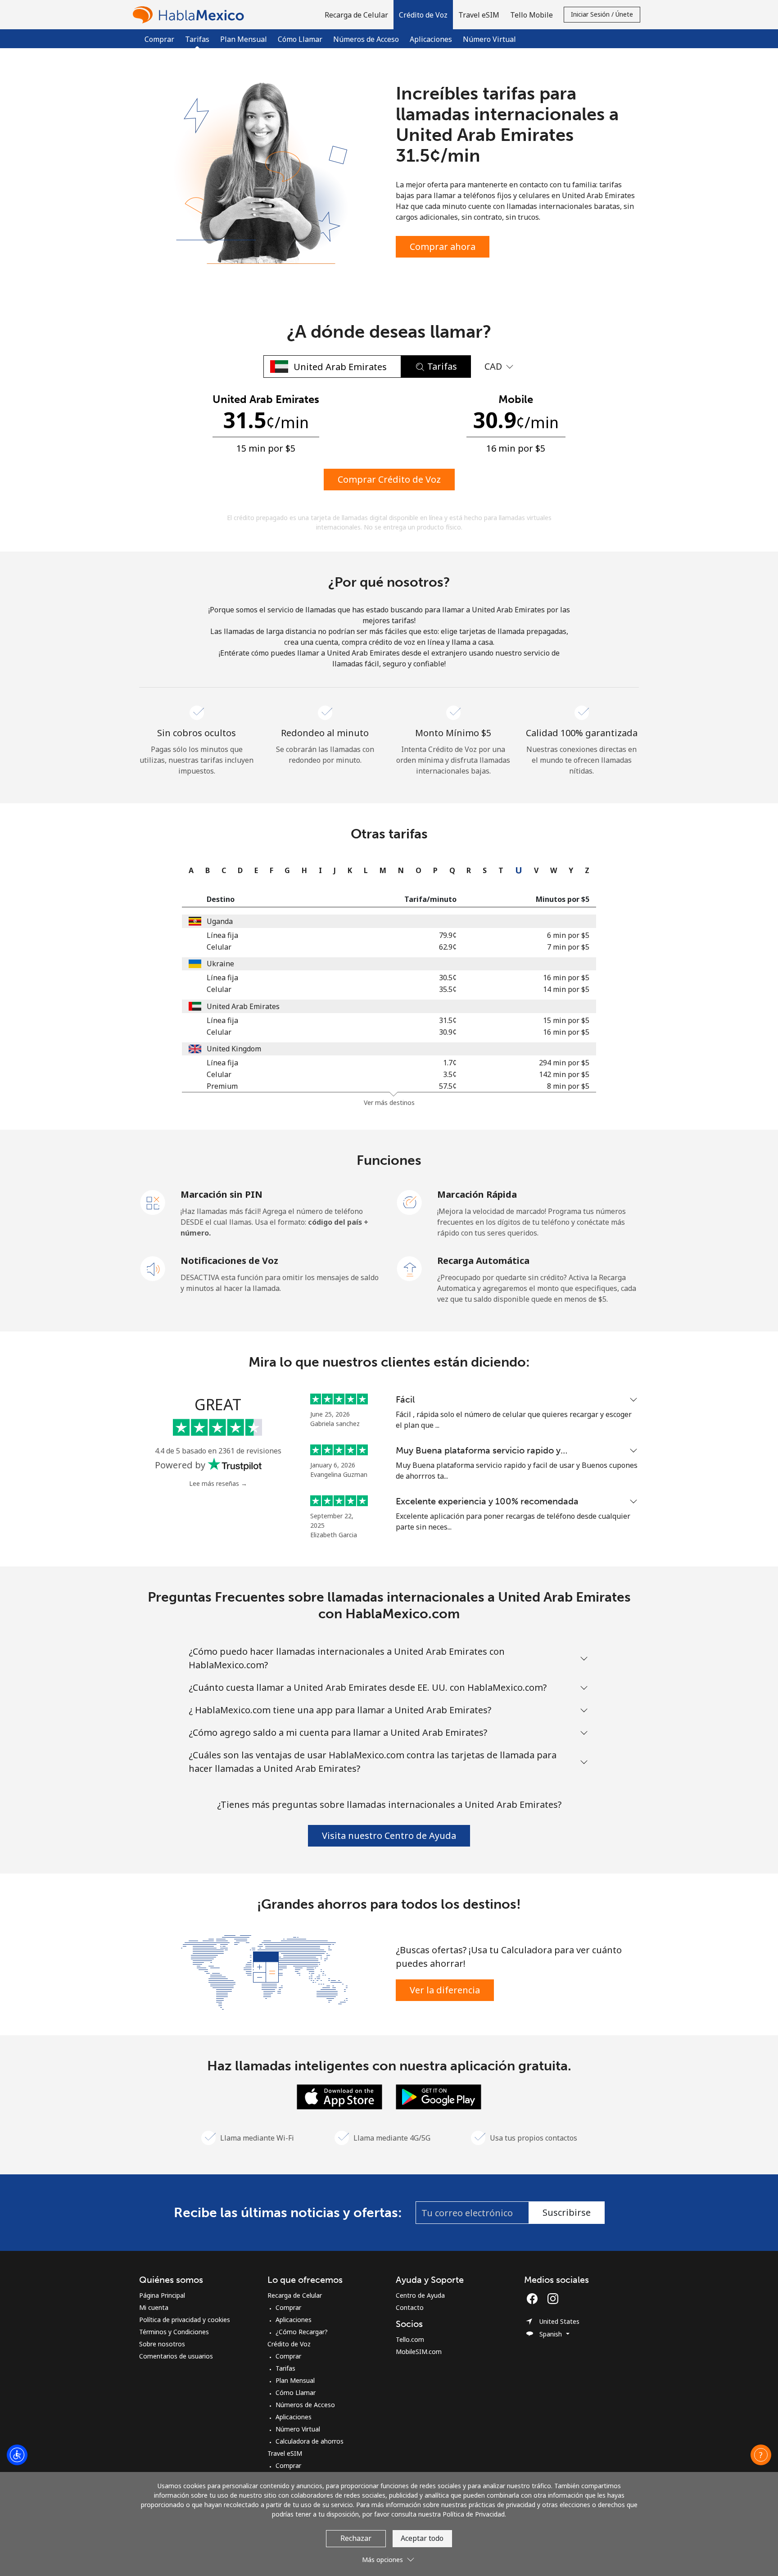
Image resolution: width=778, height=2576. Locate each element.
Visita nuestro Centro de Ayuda (389, 1836)
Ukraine (220, 964)
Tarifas (285, 2368)
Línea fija (222, 935)
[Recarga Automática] (410, 1268)
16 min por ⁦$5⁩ (566, 978)
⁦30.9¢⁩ (448, 1032)
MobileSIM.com (419, 2352)
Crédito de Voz (289, 2344)
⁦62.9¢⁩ (448, 947)
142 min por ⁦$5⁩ (564, 1074)
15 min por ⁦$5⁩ (566, 1020)
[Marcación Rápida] (410, 1202)
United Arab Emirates (243, 1006)
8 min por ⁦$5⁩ (568, 1086)
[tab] (189, 870)
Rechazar (356, 2538)
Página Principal (162, 2295)
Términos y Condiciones (174, 2332)
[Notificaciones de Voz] (153, 1268)
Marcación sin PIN (222, 1194)
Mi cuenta (154, 2307)
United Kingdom (234, 1049)
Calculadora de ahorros (310, 2441)
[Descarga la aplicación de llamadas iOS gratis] (339, 2096)
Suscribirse (567, 2212)
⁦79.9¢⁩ (448, 935)
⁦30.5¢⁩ (448, 978)
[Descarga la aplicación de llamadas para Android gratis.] (439, 2096)
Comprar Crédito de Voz (389, 479)
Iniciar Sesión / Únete (602, 14)
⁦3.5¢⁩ (450, 1074)
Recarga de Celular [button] (356, 15)
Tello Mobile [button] (531, 15)
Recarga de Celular (295, 2295)
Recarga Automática (483, 1261)
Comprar (159, 39)
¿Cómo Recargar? (302, 2332)
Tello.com (410, 2339)
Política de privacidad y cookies (185, 2320)
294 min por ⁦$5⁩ (564, 1063)
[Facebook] (534, 2299)
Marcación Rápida (477, 1194)
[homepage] (190, 15)
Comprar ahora (443, 247)
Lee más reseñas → (218, 1483)
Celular (219, 947)
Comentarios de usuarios (176, 2356)
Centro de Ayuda (420, 2295)
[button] (423, 15)
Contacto (410, 2307)
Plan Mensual (244, 39)
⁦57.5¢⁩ (448, 1086)
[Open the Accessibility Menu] (17, 2455)
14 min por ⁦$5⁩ (566, 989)
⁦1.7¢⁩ (450, 1063)
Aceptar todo (422, 2538)
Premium (222, 1086)
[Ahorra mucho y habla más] (264, 1971)
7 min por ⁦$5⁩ (568, 947)
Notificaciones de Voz (229, 1261)
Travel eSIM (285, 2453)
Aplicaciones (431, 39)
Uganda (220, 921)
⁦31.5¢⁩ (448, 1020)
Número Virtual (489, 39)
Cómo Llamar (300, 39)
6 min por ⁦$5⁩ (568, 935)
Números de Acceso (366, 39)
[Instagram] (553, 2299)
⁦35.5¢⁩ (448, 989)
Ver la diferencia (445, 1990)
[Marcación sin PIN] (153, 1202)
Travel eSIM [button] (479, 15)
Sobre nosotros (162, 2344)
